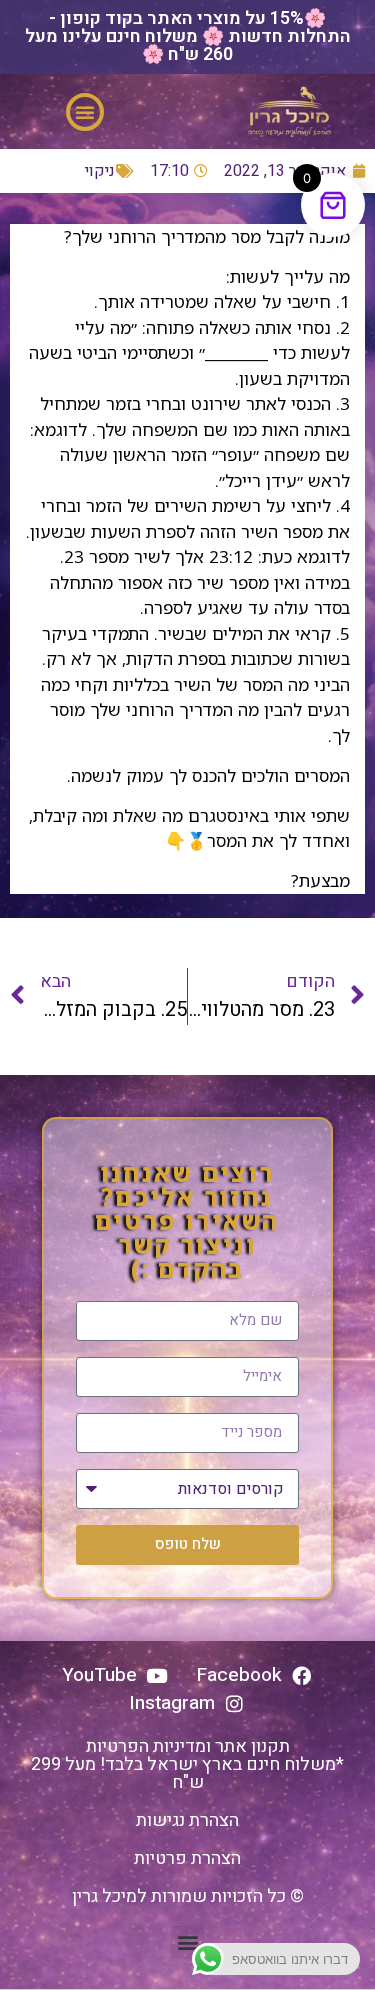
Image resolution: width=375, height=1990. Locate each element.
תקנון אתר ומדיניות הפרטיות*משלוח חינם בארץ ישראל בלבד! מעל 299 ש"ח (187, 1764)
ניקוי (100, 171)
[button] (85, 112)
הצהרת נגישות (187, 1820)
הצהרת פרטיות (187, 1858)
